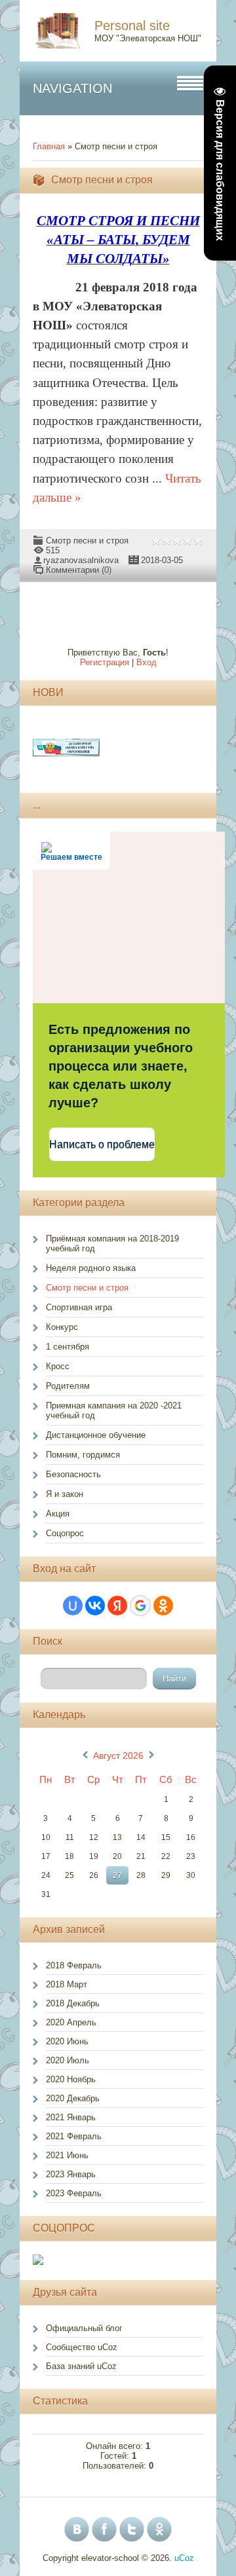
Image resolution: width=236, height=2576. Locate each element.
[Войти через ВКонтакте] (95, 1606)
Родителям (68, 1386)
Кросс (58, 1366)
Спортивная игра (79, 1307)
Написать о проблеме (102, 1144)
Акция (58, 1514)
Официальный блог (84, 2328)
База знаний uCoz (81, 2366)
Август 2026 (118, 1756)
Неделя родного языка (91, 1268)
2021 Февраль (74, 2136)
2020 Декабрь (73, 2098)
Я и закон (65, 1494)
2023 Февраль (74, 2193)
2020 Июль (68, 2060)
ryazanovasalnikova (81, 560)
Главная (49, 146)
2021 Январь (71, 2117)
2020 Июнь (67, 2041)
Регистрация (105, 662)
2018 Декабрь (73, 2003)
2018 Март (67, 1984)
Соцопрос (65, 1533)
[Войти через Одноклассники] (163, 1606)
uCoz (184, 2558)
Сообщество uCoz (82, 2347)
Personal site (132, 26)
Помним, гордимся (83, 1455)
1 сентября (68, 1347)
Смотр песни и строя (102, 180)
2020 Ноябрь (71, 2079)
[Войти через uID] (73, 1606)
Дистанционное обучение (96, 1435)
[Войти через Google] (140, 1606)
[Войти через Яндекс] (117, 1606)
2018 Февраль (74, 1965)
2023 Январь (71, 2174)
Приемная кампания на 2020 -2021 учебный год (114, 1410)
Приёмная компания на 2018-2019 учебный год (112, 1243)
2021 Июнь (67, 2155)
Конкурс (62, 1327)
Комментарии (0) (79, 570)
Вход (147, 662)
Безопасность (73, 1474)
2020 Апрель (71, 2022)
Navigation (72, 88)
